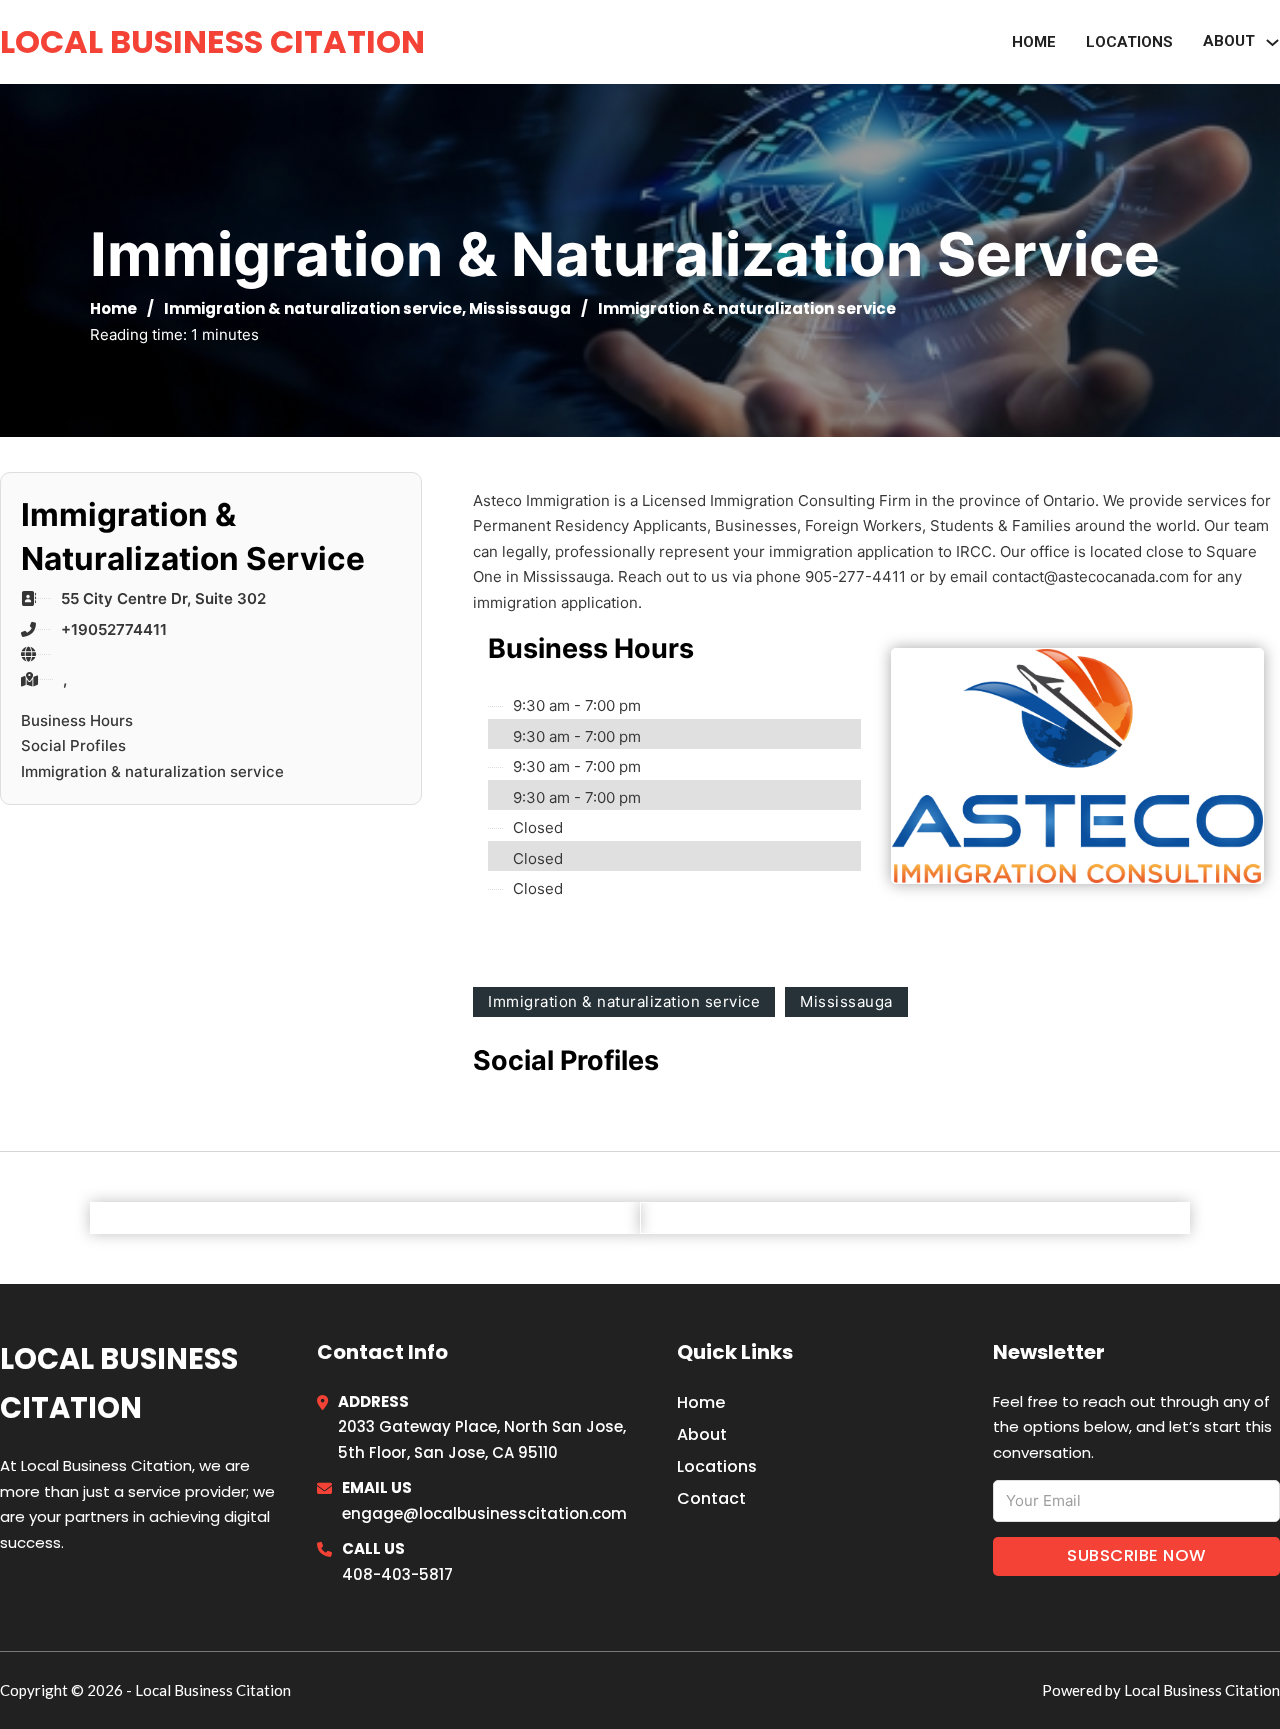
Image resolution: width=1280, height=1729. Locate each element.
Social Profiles (73, 745)
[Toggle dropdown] (1272, 42)
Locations (1129, 42)
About (702, 1434)
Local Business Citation (212, 41)
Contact (711, 1498)
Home (1034, 42)
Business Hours (77, 720)
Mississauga (520, 308)
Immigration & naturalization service (313, 308)
